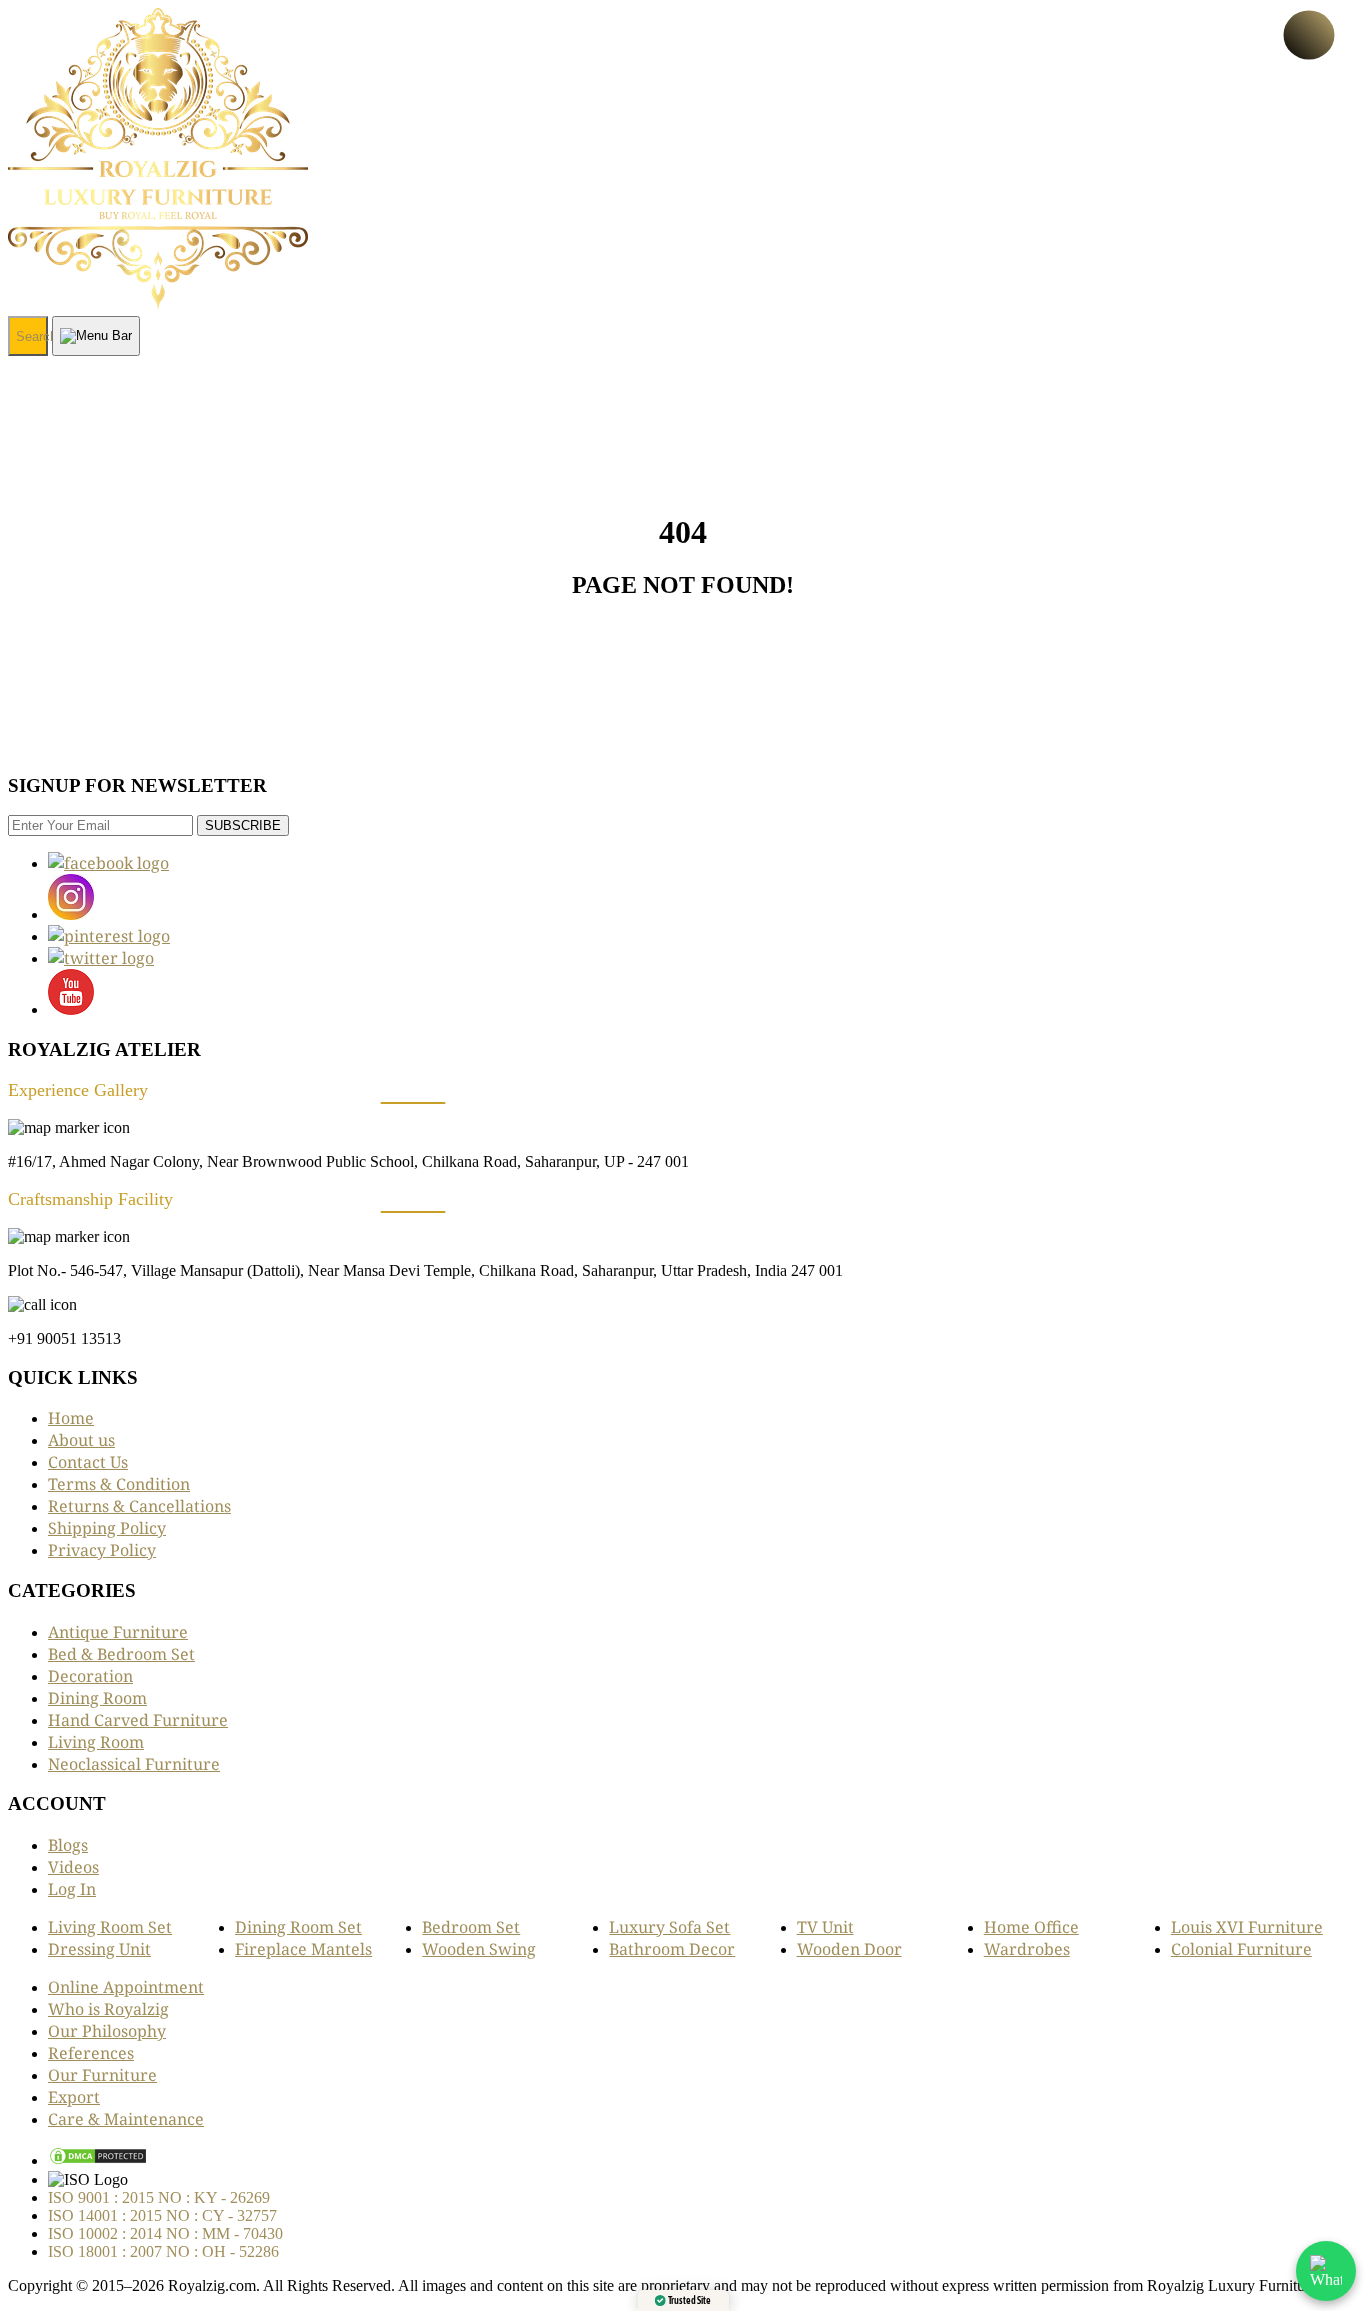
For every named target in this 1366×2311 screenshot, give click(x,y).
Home (71, 1418)
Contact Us (88, 1462)
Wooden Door (849, 1949)
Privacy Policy (102, 1550)
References (91, 2053)
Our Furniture (102, 2075)
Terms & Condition (119, 1484)
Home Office (1031, 1927)
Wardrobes (1027, 1949)
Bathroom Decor (672, 1949)
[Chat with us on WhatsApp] (1326, 2271)
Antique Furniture (118, 1632)
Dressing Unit (99, 1949)
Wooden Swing (479, 1949)
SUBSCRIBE (243, 825)
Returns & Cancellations (139, 1506)
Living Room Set (110, 1927)
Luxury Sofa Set (669, 1927)
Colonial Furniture (1241, 1949)
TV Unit (825, 1927)
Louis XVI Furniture (1247, 1927)
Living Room (96, 1742)
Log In (72, 1889)
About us (81, 1440)
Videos (73, 1867)
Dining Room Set (298, 1927)
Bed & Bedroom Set (121, 1654)
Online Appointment (126, 1987)
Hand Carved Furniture (138, 1720)
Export (74, 2097)
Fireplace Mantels (303, 1949)
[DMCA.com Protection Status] (98, 2160)
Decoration (90, 1676)
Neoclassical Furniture (134, 1764)
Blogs (68, 1845)
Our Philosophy (107, 2031)
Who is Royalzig (108, 2009)
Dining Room (97, 1698)
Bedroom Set (471, 1927)
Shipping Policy (107, 1528)
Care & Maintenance (126, 2119)
